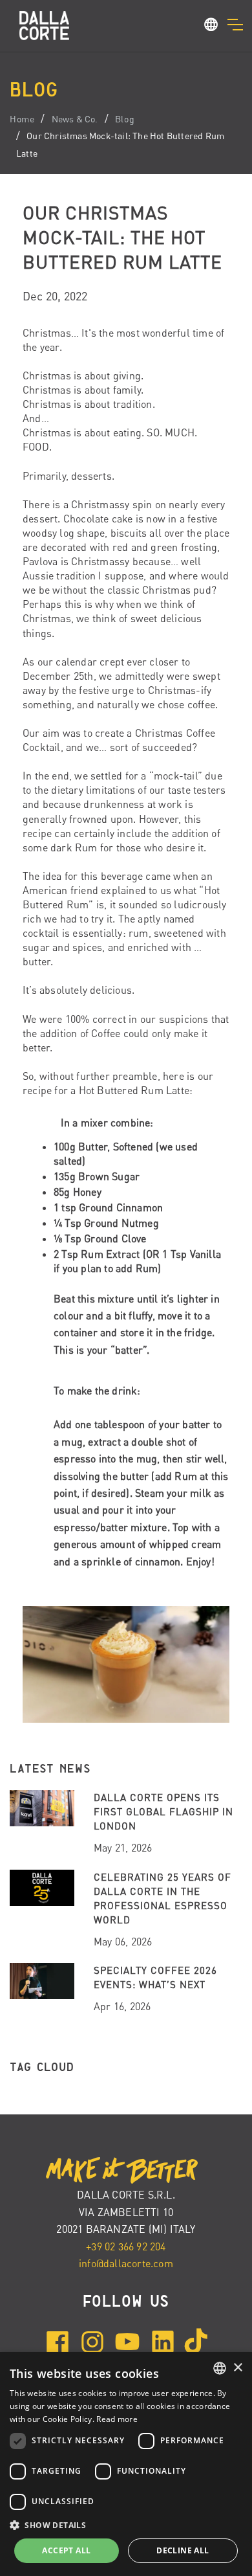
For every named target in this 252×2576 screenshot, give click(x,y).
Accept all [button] (66, 2550)
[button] (211, 27)
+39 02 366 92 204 (126, 2246)
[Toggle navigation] (235, 25)
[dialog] (126, 2464)
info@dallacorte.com (126, 2263)
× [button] (237, 2368)
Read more (117, 2419)
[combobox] (220, 2368)
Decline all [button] (183, 2550)
